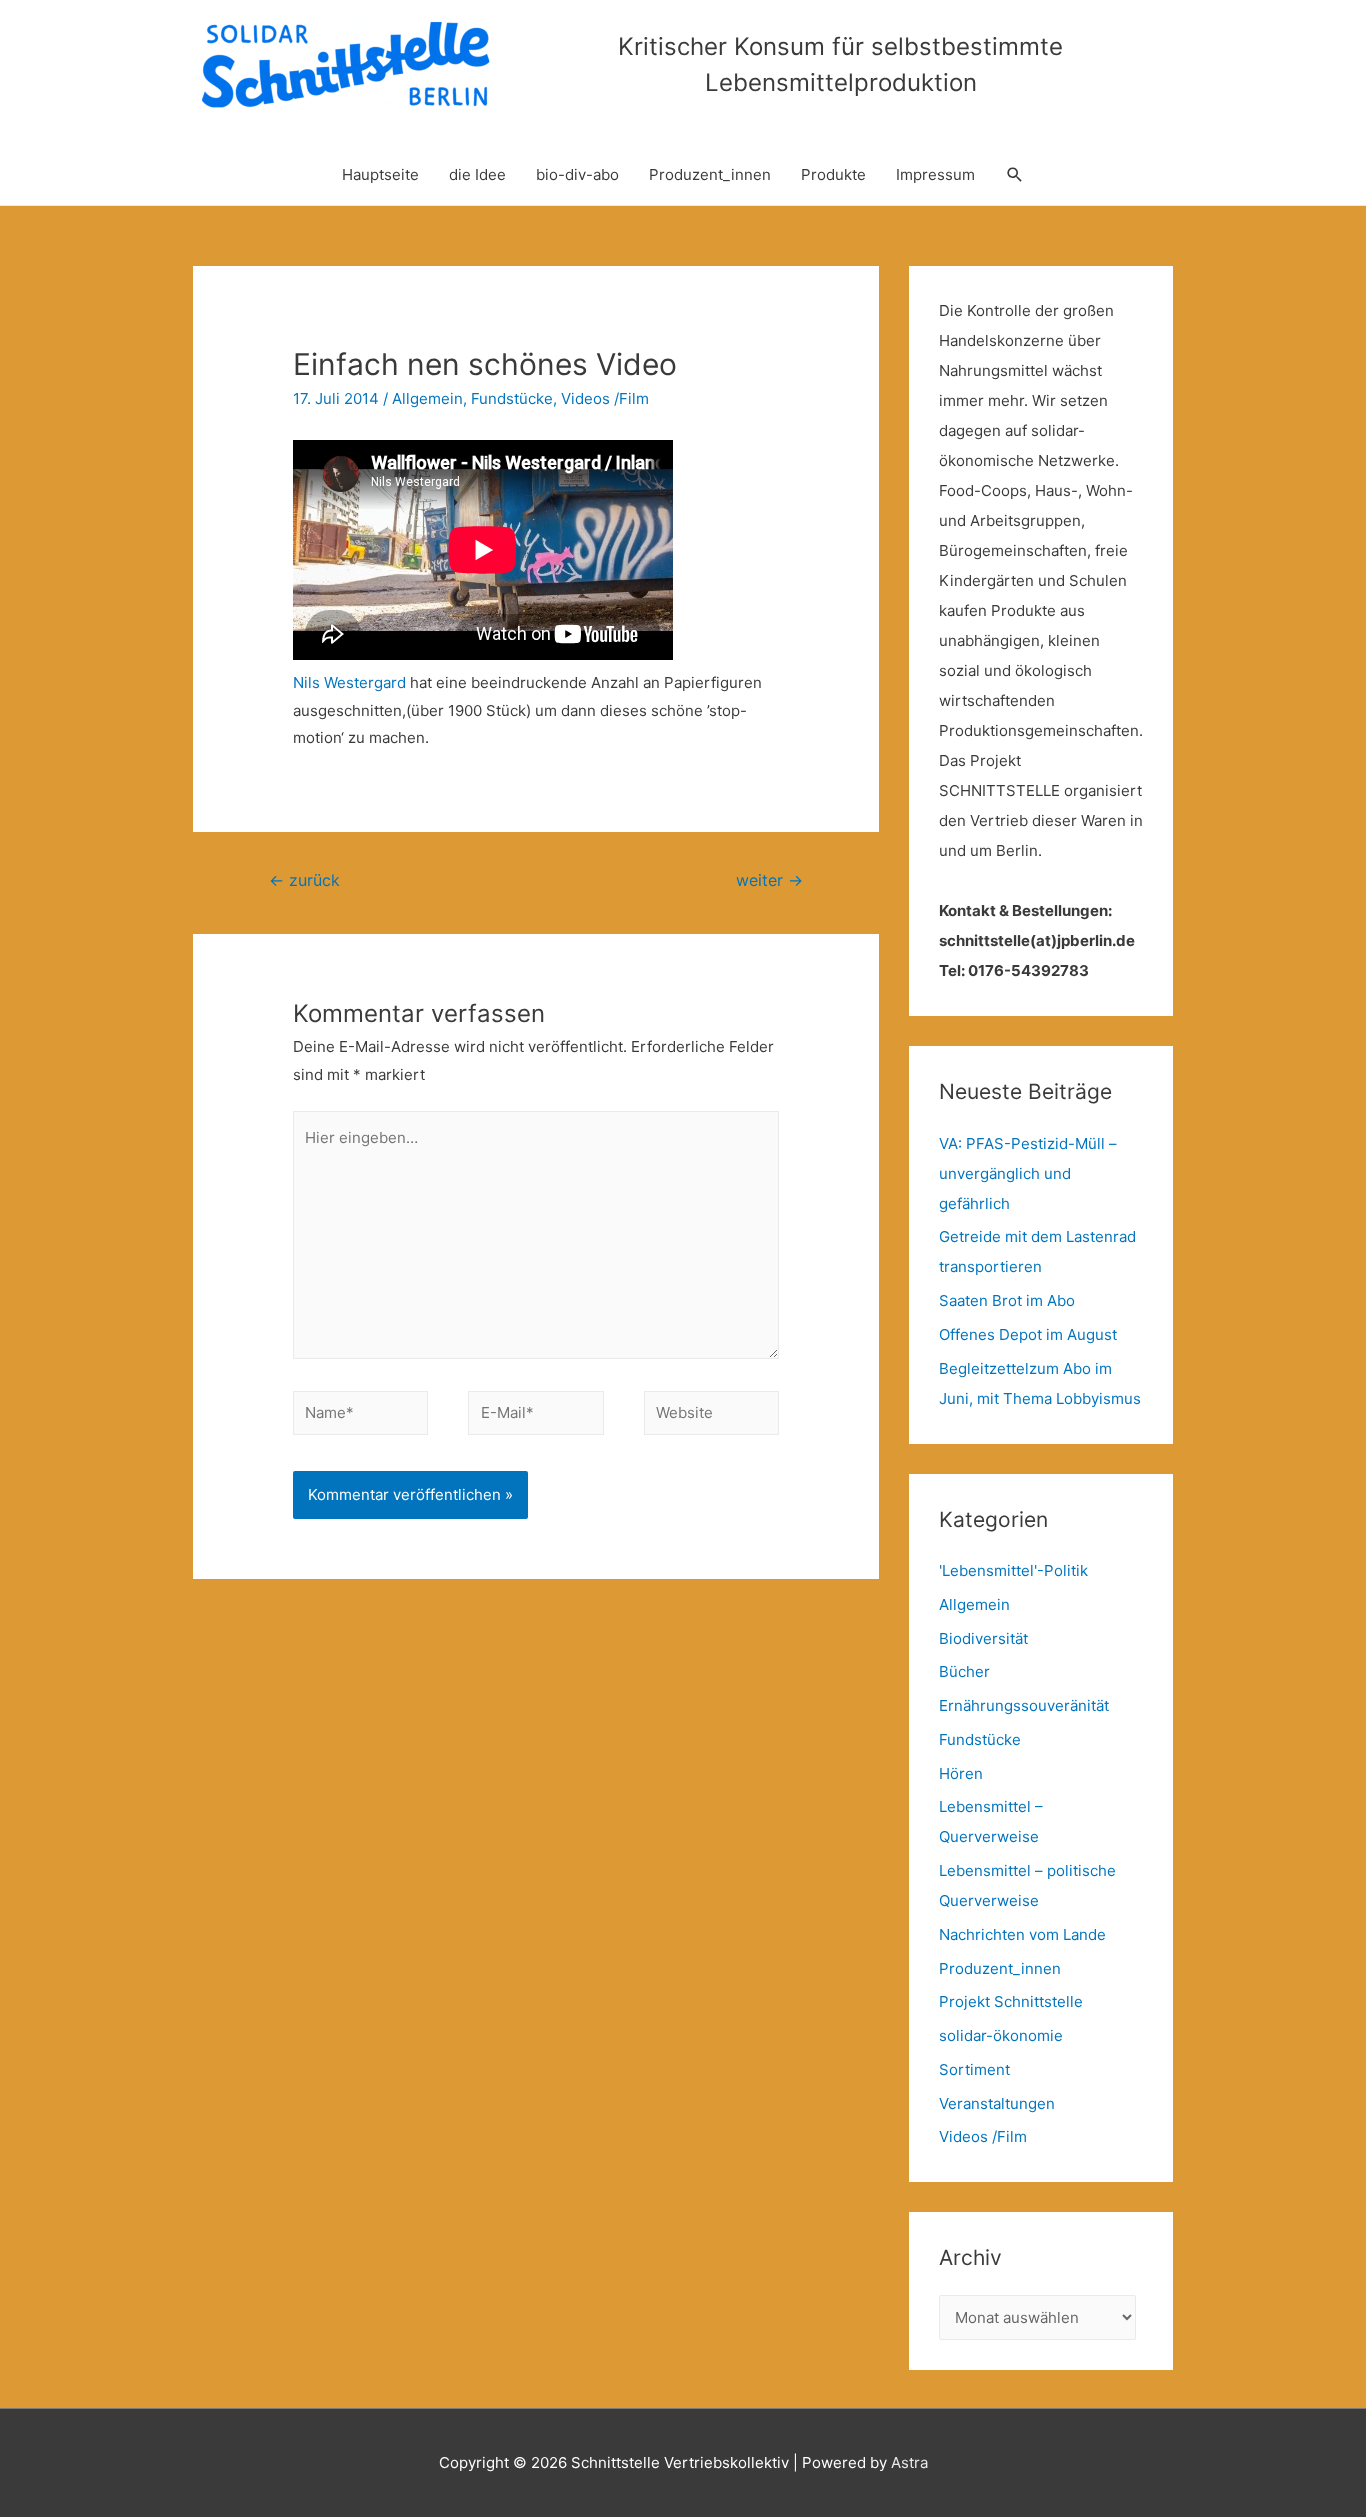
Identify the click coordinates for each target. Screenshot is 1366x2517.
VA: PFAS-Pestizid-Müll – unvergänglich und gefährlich (1028, 1173)
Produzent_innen (710, 174)
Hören (961, 1773)
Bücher (964, 1671)
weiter (769, 880)
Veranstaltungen (997, 2103)
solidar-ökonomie (1001, 2035)
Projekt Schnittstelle (1011, 2001)
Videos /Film (605, 398)
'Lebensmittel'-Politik (1013, 1570)
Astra (909, 2462)
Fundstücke (512, 398)
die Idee (477, 174)
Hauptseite (380, 174)
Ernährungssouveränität (1024, 1705)
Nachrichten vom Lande (1022, 1934)
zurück (304, 880)
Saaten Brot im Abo (1007, 1300)
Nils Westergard (349, 682)
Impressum (935, 174)
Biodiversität (983, 1638)
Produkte (833, 174)
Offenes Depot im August (1028, 1334)
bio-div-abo (577, 174)
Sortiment (974, 2069)
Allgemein (427, 398)
